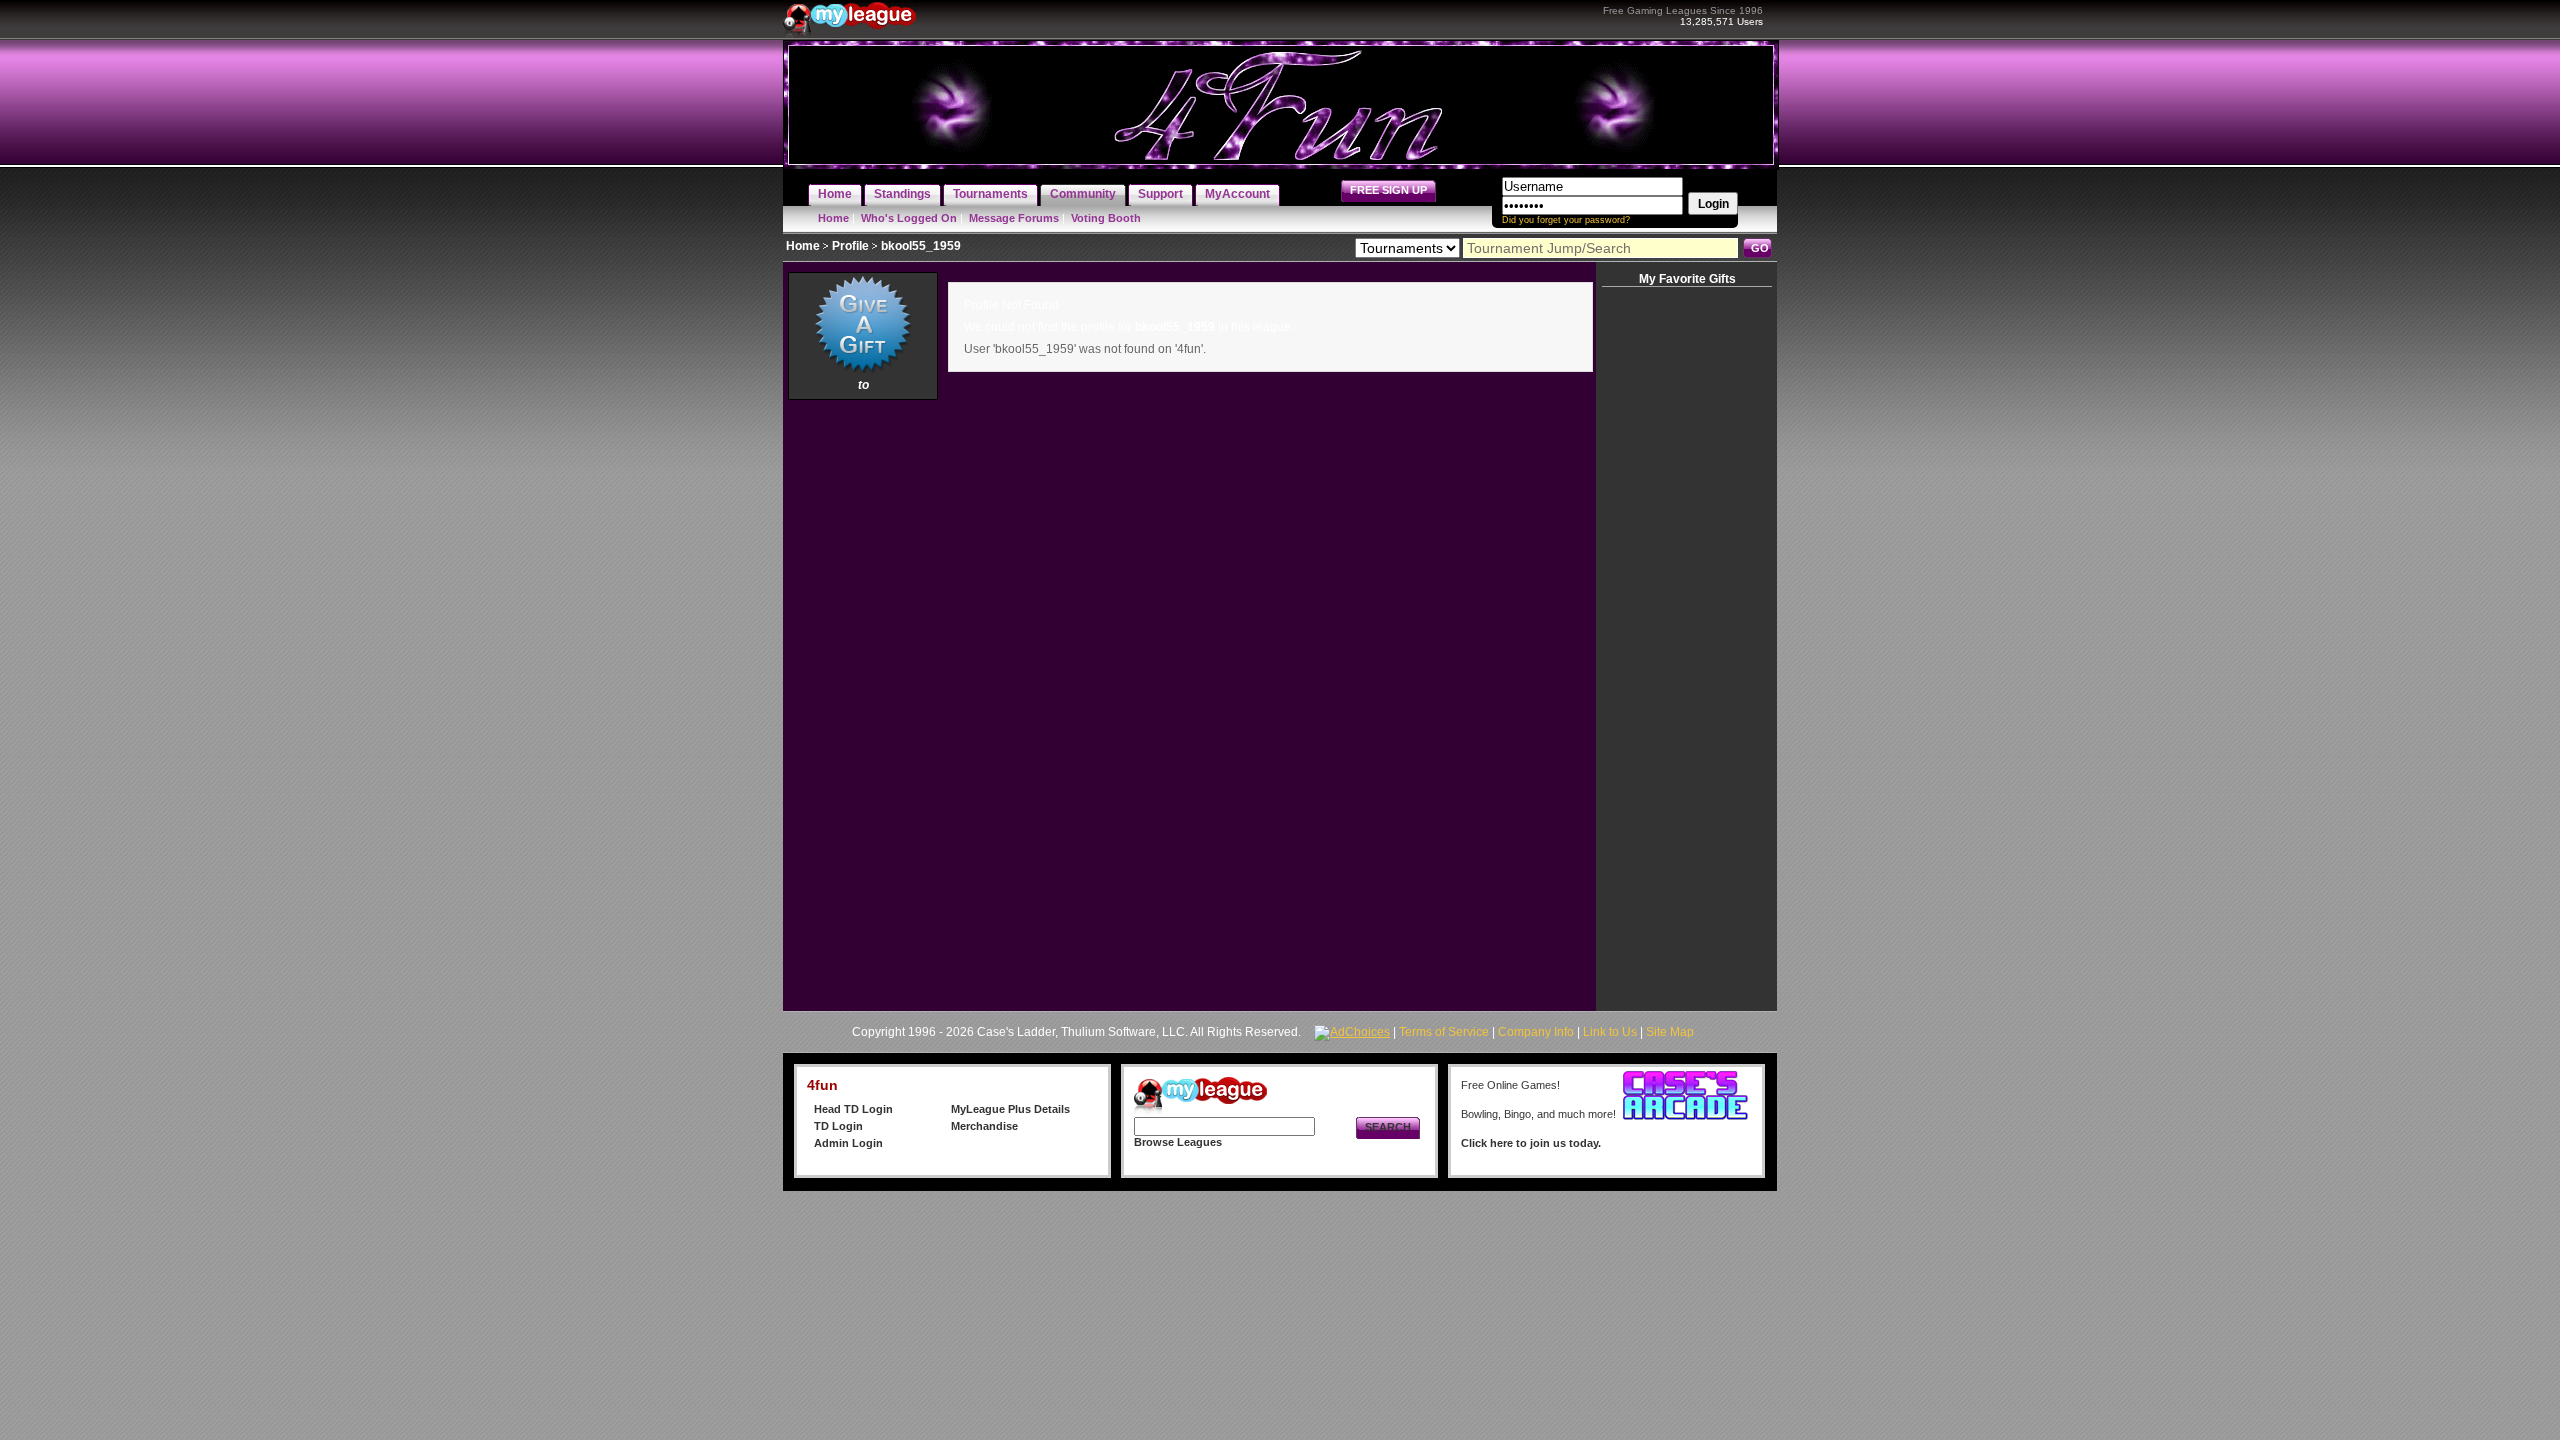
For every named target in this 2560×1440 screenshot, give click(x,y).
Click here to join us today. (1531, 1143)
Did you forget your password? (1566, 220)
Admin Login (848, 1143)
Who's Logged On (909, 218)
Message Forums (1014, 218)
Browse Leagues (1178, 1142)
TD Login (838, 1126)
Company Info (1536, 1032)
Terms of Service (1444, 1032)
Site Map (1670, 1032)
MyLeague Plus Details (1010, 1109)
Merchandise (984, 1126)
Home (833, 218)
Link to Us (1610, 1032)
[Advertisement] (863, 705)
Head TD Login (853, 1109)
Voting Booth (1106, 218)
